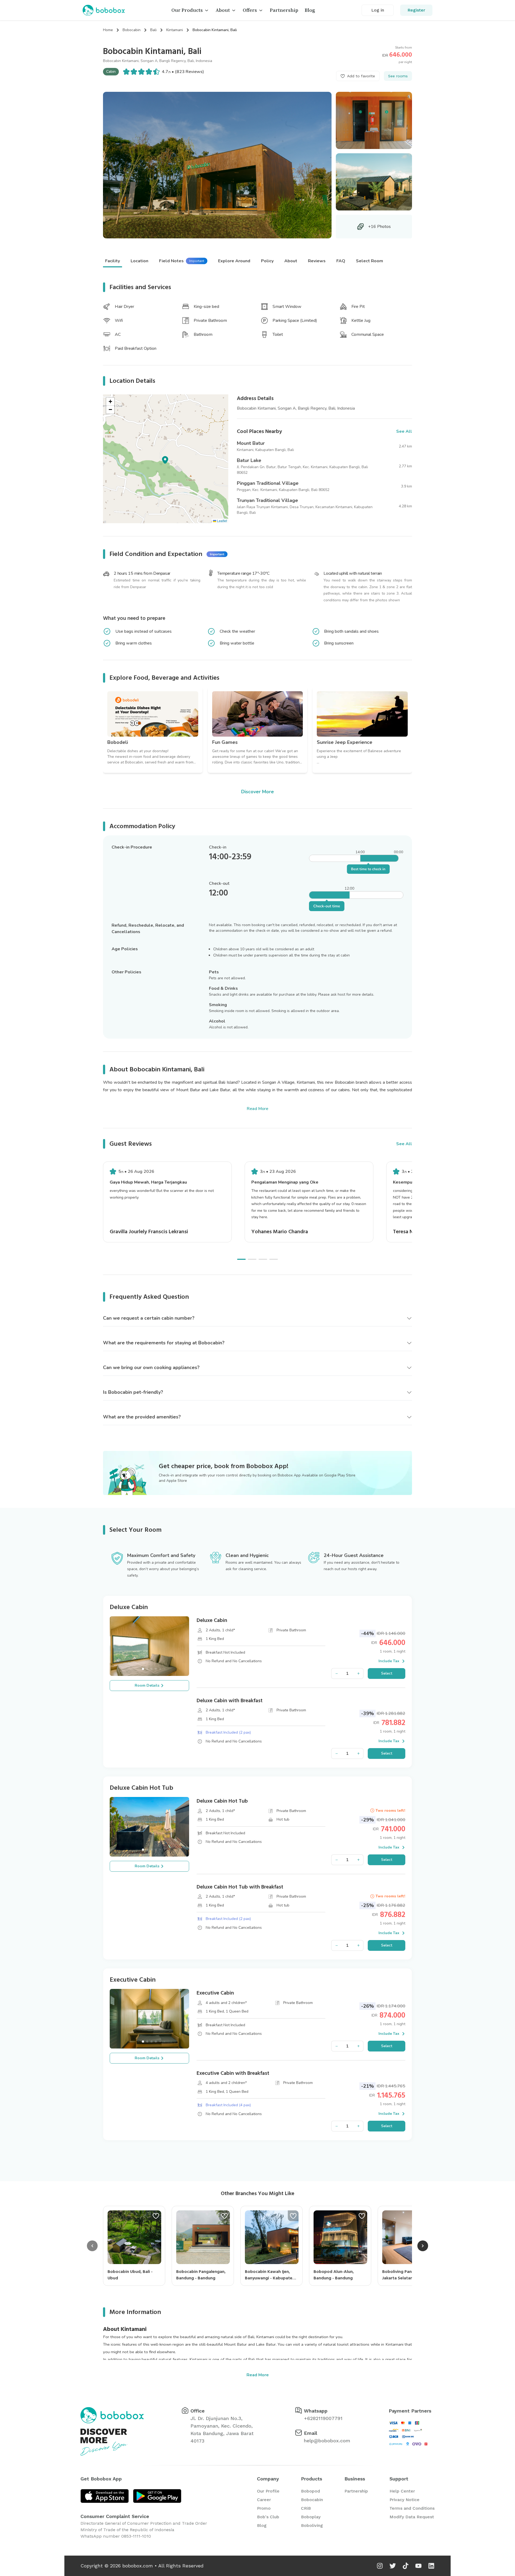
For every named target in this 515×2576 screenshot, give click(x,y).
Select (387, 1673)
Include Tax (389, 1661)
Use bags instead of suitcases (144, 631)
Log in (378, 10)
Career (264, 2500)
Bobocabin (312, 2500)
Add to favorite (361, 76)
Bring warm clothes (134, 643)
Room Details (147, 1685)
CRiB (306, 2508)
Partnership (284, 10)
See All (404, 1144)
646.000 (401, 55)
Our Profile (268, 2491)
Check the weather (237, 631)
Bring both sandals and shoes (351, 631)
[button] (165, 459)
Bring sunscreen (339, 643)
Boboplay (311, 2517)
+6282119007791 (323, 2418)
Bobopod (310, 2491)
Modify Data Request (412, 2517)
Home (108, 30)
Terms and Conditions (412, 2508)
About (223, 10)
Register (416, 10)
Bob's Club (268, 2517)
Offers (250, 10)
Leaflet (222, 521)
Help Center (402, 2491)
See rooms (398, 76)
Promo (264, 2508)
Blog (310, 10)
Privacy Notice (404, 2500)
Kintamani (175, 30)
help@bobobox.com (327, 2441)
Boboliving (312, 2525)
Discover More (257, 792)
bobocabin (132, 30)
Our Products (187, 10)
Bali (153, 30)
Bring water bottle (237, 643)
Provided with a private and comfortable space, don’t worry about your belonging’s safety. (163, 1569)
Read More (257, 1109)
